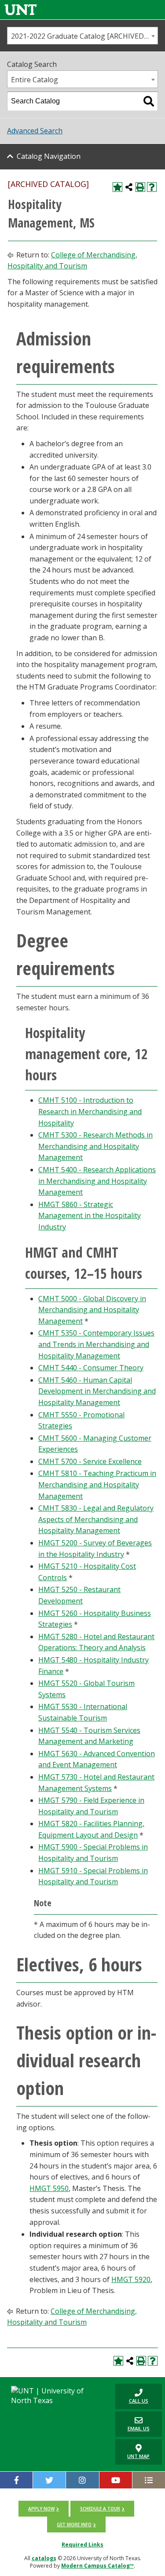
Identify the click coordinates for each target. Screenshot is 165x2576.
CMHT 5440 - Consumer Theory (91, 1368)
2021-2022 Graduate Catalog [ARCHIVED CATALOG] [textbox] (84, 36)
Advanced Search (35, 131)
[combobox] (82, 36)
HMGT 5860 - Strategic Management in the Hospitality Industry (90, 1216)
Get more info (74, 2525)
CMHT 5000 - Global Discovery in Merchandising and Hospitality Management (92, 1310)
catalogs (44, 2558)
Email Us (132, 2424)
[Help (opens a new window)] (152, 187)
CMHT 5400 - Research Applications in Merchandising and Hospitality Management (97, 1181)
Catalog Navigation (49, 156)
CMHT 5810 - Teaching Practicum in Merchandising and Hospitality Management (97, 1484)
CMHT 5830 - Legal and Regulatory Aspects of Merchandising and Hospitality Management (96, 1519)
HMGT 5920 (131, 2279)
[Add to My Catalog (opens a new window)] (117, 187)
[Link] (21, 9)
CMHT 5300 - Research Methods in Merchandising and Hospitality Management (95, 1146)
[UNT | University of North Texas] (55, 2396)
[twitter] (49, 2480)
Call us (132, 2396)
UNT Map (138, 2456)
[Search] (149, 101)
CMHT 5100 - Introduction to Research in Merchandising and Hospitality (90, 1111)
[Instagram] (82, 2480)
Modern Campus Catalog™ (97, 2566)
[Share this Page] (129, 187)
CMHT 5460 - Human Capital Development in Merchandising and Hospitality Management (97, 1391)
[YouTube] (116, 2480)
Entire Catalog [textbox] (35, 80)
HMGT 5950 (49, 2188)
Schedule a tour (100, 2509)
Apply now (41, 2509)
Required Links (82, 2545)
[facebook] (16, 2480)
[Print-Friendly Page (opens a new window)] (140, 187)
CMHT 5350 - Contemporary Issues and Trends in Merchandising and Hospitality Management (96, 1344)
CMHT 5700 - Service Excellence (90, 1461)
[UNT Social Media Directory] (149, 2480)
